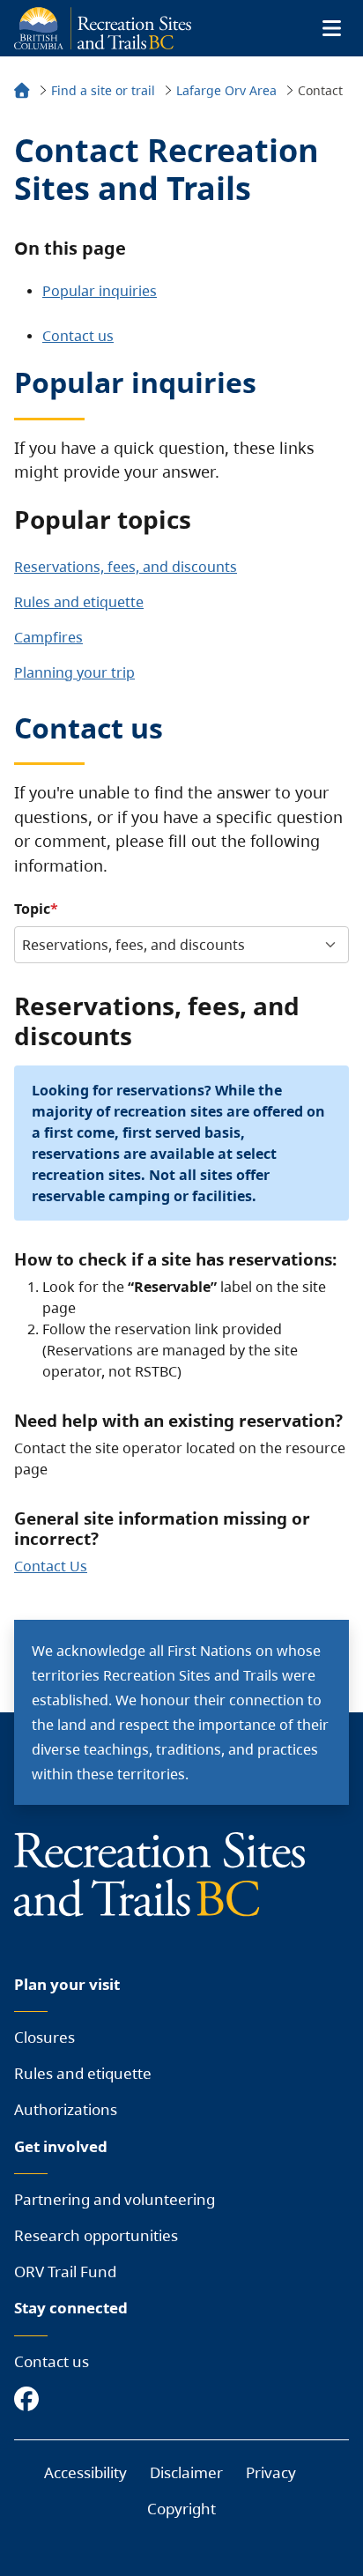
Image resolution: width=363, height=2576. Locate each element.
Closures (44, 2037)
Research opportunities (96, 2235)
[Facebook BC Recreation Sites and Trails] (31, 2400)
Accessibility (85, 2472)
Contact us (78, 336)
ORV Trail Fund (65, 2272)
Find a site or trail (103, 90)
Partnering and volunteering (115, 2199)
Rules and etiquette (79, 602)
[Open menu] (331, 28)
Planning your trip (74, 672)
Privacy (271, 2472)
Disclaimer (186, 2472)
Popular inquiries (100, 291)
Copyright (181, 2509)
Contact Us (51, 1566)
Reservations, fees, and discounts (126, 567)
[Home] (22, 93)
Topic (32, 909)
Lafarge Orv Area (226, 90)
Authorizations (66, 2109)
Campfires (48, 637)
